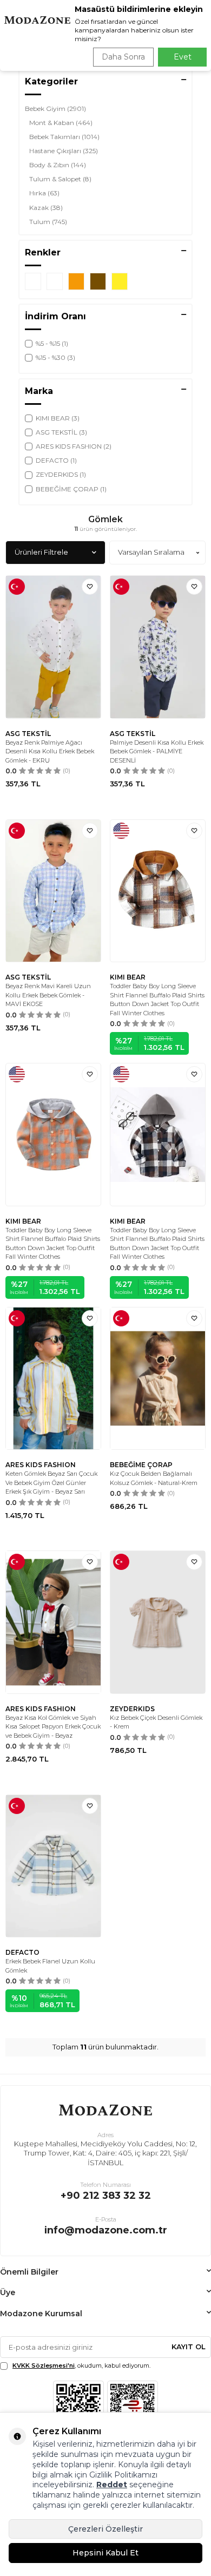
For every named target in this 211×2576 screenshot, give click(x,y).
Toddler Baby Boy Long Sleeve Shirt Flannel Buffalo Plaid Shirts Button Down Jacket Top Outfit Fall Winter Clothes (157, 1000)
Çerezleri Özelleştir (105, 2529)
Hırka (44, 193)
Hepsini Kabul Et (105, 2553)
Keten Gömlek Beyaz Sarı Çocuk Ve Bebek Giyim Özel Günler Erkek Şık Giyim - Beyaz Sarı (51, 1483)
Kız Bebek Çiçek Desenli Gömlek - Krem (156, 1722)
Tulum (48, 222)
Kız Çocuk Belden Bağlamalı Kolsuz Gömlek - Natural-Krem (154, 1478)
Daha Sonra (123, 57)
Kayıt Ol (189, 2347)
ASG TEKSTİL (28, 734)
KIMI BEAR (128, 977)
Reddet (112, 2485)
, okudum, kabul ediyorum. (81, 2365)
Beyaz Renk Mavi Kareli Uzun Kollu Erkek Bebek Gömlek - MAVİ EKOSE (48, 995)
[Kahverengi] (98, 281)
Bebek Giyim (55, 109)
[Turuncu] (76, 281)
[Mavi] (33, 281)
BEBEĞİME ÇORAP (141, 1465)
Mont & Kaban (61, 123)
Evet (183, 57)
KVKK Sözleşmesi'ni (44, 2365)
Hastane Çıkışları (64, 151)
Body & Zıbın (58, 165)
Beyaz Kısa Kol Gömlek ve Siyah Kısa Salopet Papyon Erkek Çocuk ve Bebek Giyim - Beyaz (53, 1727)
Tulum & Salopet (60, 179)
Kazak (46, 208)
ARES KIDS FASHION (41, 1465)
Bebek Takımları (64, 137)
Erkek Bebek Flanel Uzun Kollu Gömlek (50, 1966)
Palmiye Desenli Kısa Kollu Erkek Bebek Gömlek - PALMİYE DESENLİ (157, 751)
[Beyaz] (55, 281)
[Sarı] (120, 281)
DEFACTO (22, 1952)
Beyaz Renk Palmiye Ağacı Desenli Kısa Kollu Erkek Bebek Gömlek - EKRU (50, 751)
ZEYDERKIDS (132, 1709)
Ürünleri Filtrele (41, 552)
